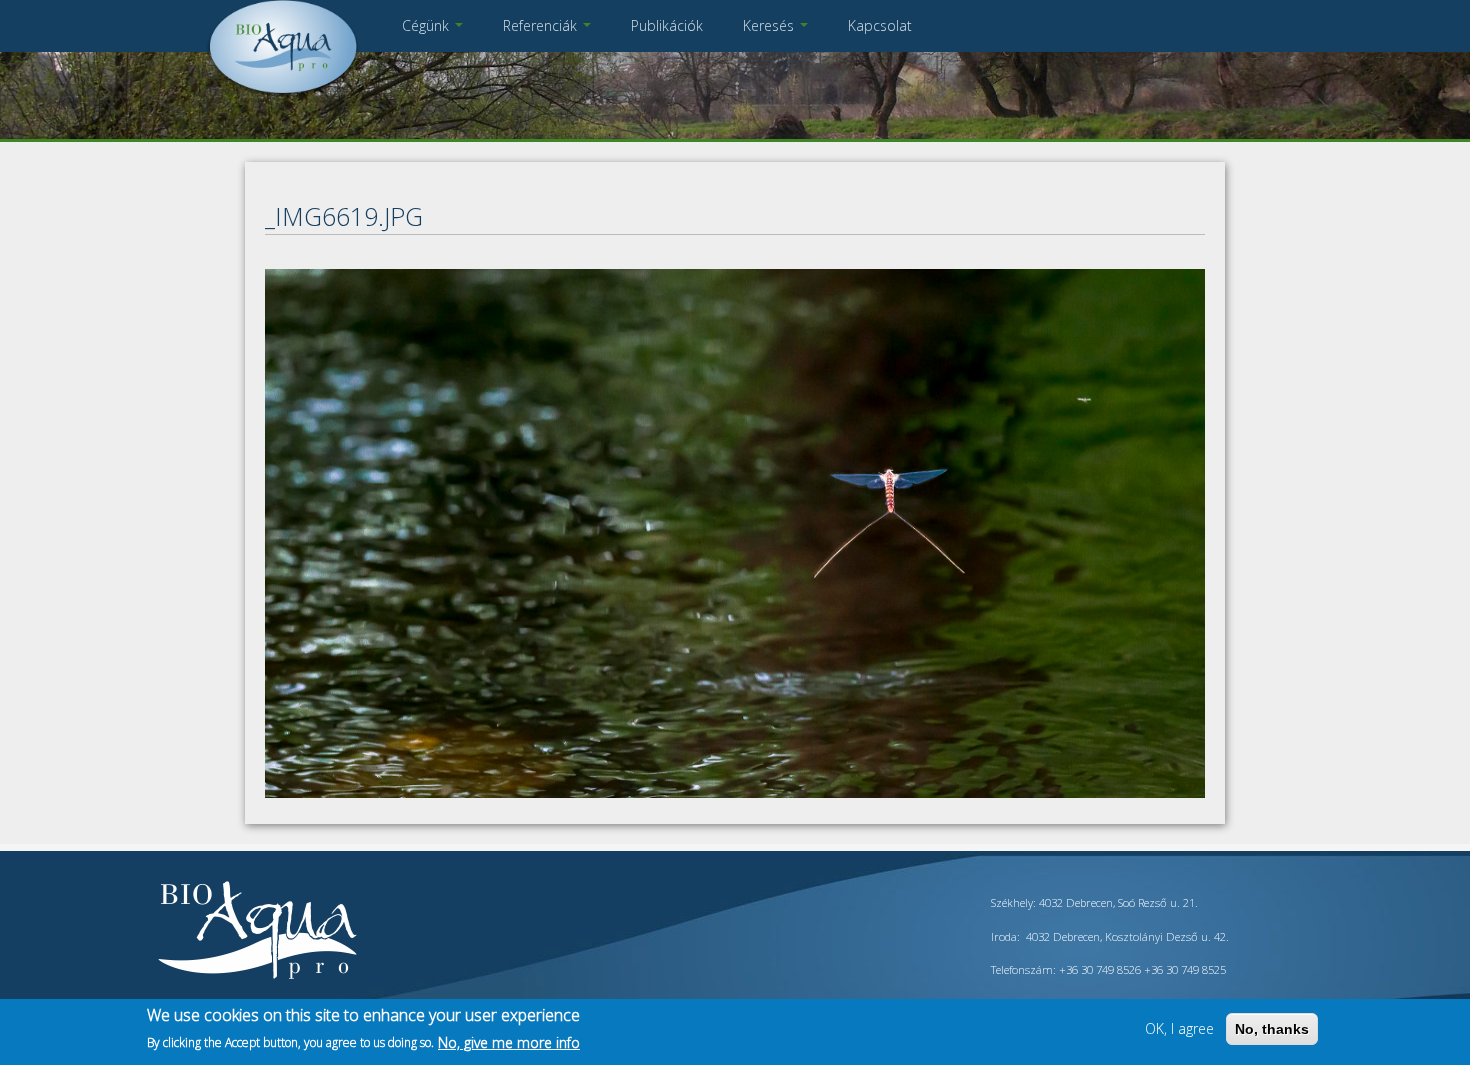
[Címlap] (283, 94)
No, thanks (1272, 1029)
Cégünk (427, 25)
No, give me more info (509, 1041)
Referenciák (542, 25)
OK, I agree (1179, 1028)
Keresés (770, 25)
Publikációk (667, 25)
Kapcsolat (880, 25)
